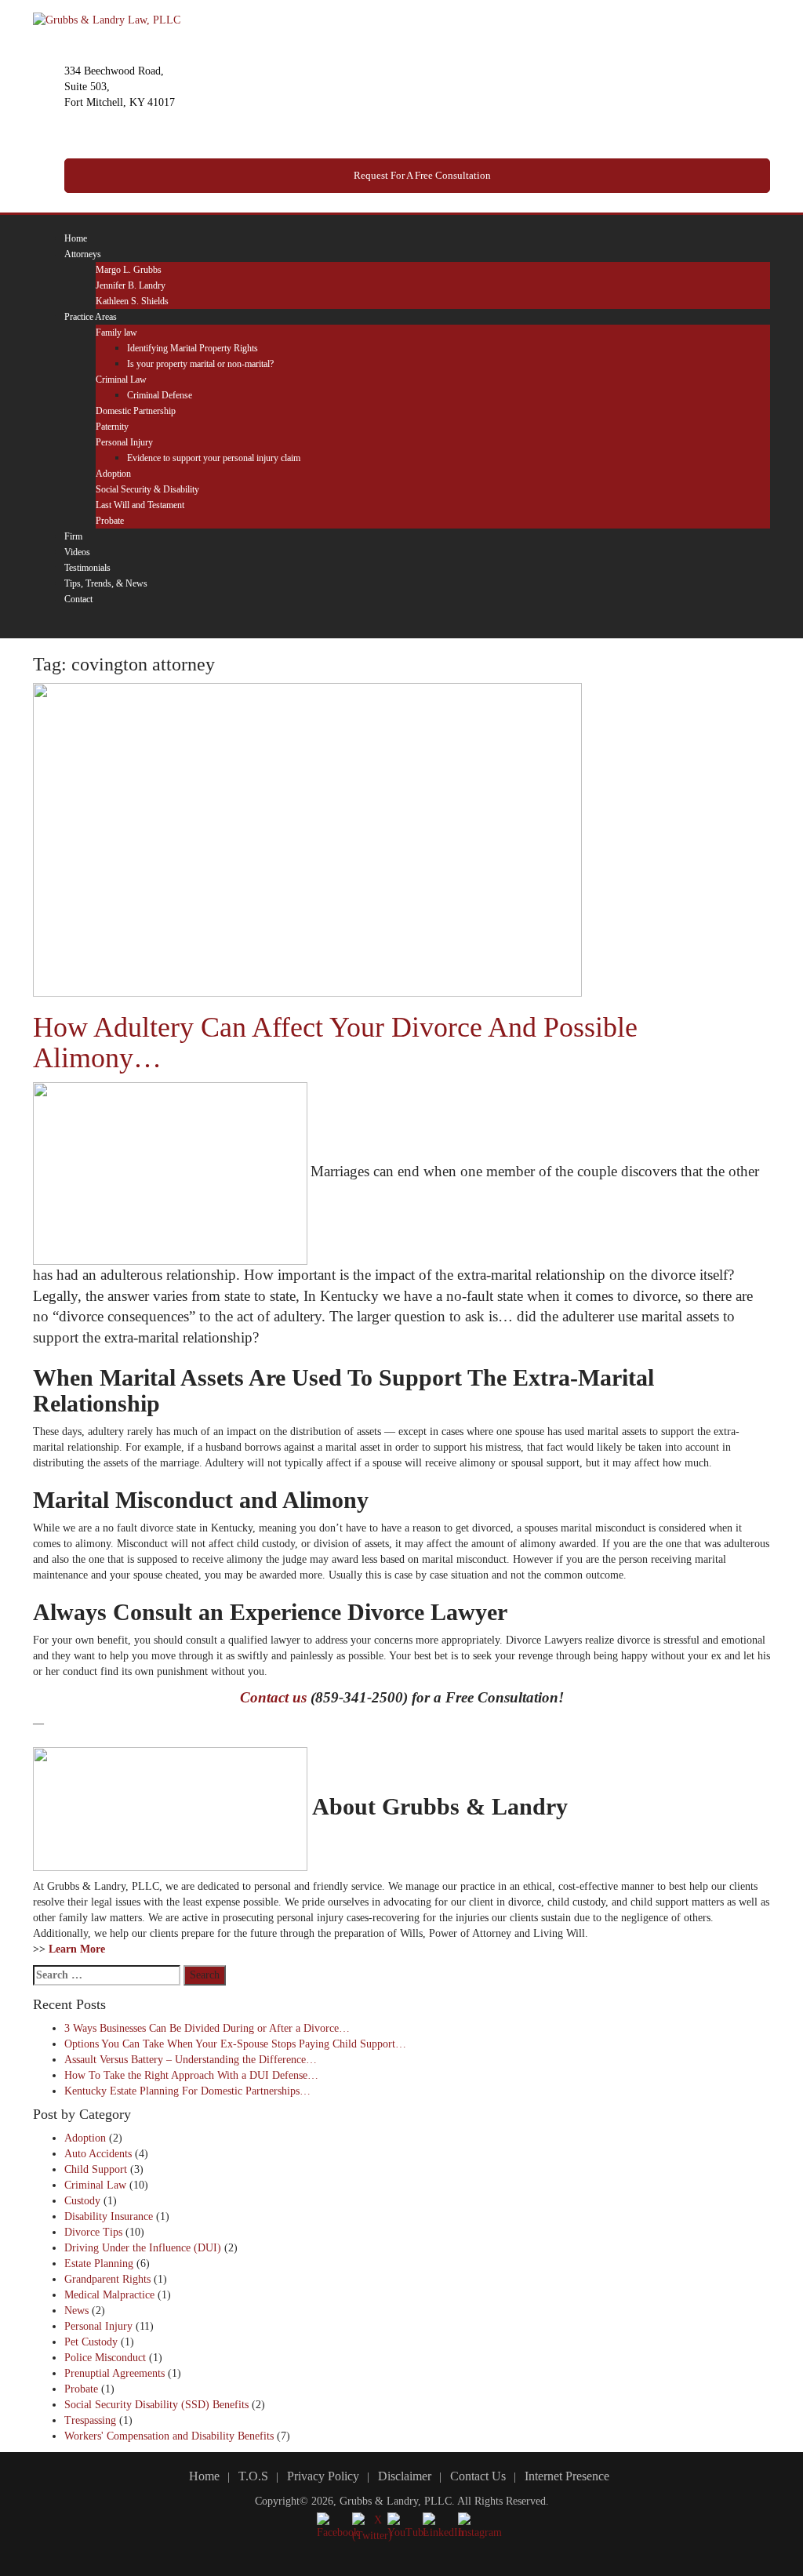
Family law (116, 332)
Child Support (96, 2169)
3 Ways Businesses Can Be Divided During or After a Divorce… (207, 2028)
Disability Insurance (109, 2216)
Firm (73, 536)
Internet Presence (567, 2476)
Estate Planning (99, 2264)
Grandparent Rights (107, 2279)
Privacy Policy (323, 2476)
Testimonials (87, 568)
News (76, 2311)
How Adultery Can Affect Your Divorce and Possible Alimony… (335, 1043)
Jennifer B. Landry (131, 285)
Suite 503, (87, 87)
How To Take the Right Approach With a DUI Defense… (191, 2075)
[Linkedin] (80, 622)
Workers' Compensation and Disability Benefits (169, 2436)
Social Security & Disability (147, 489)
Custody (82, 2201)
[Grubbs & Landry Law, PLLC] (107, 19)
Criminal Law (121, 380)
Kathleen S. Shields (132, 301)
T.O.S (253, 2476)
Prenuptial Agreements (114, 2373)
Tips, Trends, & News (106, 583)
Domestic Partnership (136, 411)
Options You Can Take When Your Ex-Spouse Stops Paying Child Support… (235, 2044)
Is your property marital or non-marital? (200, 364)
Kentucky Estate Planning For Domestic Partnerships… (187, 2091)
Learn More (77, 1949)
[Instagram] (92, 622)
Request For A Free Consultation (421, 175)
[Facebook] (69, 622)
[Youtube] (104, 622)
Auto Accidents (98, 2154)
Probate (110, 521)
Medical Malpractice (109, 2295)
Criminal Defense (160, 395)
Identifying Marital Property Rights (193, 348)
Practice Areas (91, 317)
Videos (77, 552)
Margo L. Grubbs (129, 270)
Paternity (112, 427)
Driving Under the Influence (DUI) (143, 2248)
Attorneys (83, 254)
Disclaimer (405, 2476)
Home (76, 238)
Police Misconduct (105, 2358)
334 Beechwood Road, (114, 71)
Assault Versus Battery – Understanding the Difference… (191, 2060)
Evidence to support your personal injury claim (214, 458)
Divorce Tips (93, 2232)
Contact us (273, 1697)
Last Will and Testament (140, 505)
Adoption (113, 474)
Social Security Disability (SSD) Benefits (156, 2405)
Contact (78, 599)
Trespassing (90, 2420)
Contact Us (478, 2476)
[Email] (116, 622)
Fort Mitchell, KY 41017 (120, 102)
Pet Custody (91, 2342)
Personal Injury (124, 442)
